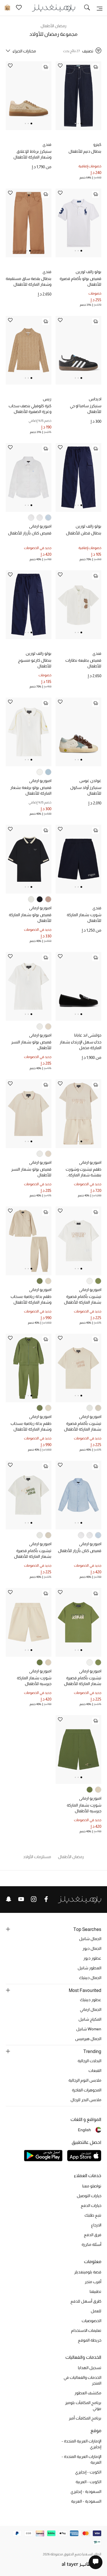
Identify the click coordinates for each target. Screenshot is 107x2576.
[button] (81, 124)
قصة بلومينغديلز (88, 2272)
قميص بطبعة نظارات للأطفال (83, 663)
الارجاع (96, 2225)
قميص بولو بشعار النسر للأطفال (31, 1045)
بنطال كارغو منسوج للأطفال (35, 663)
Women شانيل (89, 2029)
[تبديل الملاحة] (100, 8)
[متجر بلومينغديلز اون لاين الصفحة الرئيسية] (54, 8)
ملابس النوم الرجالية (85, 2080)
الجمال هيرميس (88, 2039)
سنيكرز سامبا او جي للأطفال (86, 409)
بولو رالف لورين (88, 272)
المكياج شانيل (90, 2019)
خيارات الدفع (91, 2205)
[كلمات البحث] (87, 8)
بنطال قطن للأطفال (84, 533)
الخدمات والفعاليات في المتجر (82, 2380)
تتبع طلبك (93, 2215)
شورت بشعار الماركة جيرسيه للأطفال (34, 1681)
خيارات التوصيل (89, 2196)
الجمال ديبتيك (90, 1978)
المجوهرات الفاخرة (87, 2090)
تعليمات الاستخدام (86, 2330)
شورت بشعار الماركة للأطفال (84, 918)
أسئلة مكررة (91, 2244)
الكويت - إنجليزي (88, 2472)
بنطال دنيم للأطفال (85, 151)
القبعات (95, 2070)
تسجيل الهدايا (90, 2368)
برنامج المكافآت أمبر (85, 2418)
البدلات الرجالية (89, 2061)
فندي (47, 144)
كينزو (97, 144)
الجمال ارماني (91, 2009)
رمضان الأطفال (54, 26)
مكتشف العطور (88, 2393)
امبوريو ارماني (40, 526)
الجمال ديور (92, 1948)
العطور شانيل (89, 1968)
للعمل (96, 2311)
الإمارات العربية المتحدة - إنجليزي (81, 2444)
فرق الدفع (93, 2235)
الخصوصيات (91, 2321)
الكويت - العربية (88, 2482)
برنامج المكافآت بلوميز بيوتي (83, 2405)
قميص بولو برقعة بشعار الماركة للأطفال (31, 790)
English (84, 2130)
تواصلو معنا (92, 2186)
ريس (47, 399)
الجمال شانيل (90, 1939)
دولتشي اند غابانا (88, 1035)
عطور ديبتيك (91, 2000)
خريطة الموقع (90, 2340)
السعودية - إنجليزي (86, 2491)
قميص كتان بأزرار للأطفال (30, 533)
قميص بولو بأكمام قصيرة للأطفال (80, 281)
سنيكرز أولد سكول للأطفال (86, 790)
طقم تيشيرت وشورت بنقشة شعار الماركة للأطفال (83, 1172)
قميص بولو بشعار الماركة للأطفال (30, 918)
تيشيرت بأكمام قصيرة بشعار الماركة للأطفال (83, 1299)
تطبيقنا (95, 2291)
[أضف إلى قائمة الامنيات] (60, 66)
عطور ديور (92, 1958)
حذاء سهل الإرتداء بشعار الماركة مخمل (80, 1045)
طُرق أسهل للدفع (86, 2301)
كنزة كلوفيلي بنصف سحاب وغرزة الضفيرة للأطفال (30, 409)
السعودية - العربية (86, 2501)
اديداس (95, 399)
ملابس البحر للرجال (86, 2100)
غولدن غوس (90, 781)
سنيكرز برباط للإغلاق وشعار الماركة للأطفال (32, 154)
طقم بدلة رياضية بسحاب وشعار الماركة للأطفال (31, 1299)
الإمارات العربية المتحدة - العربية (81, 2459)
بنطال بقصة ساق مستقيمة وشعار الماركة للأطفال (29, 281)
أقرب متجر (93, 2282)
